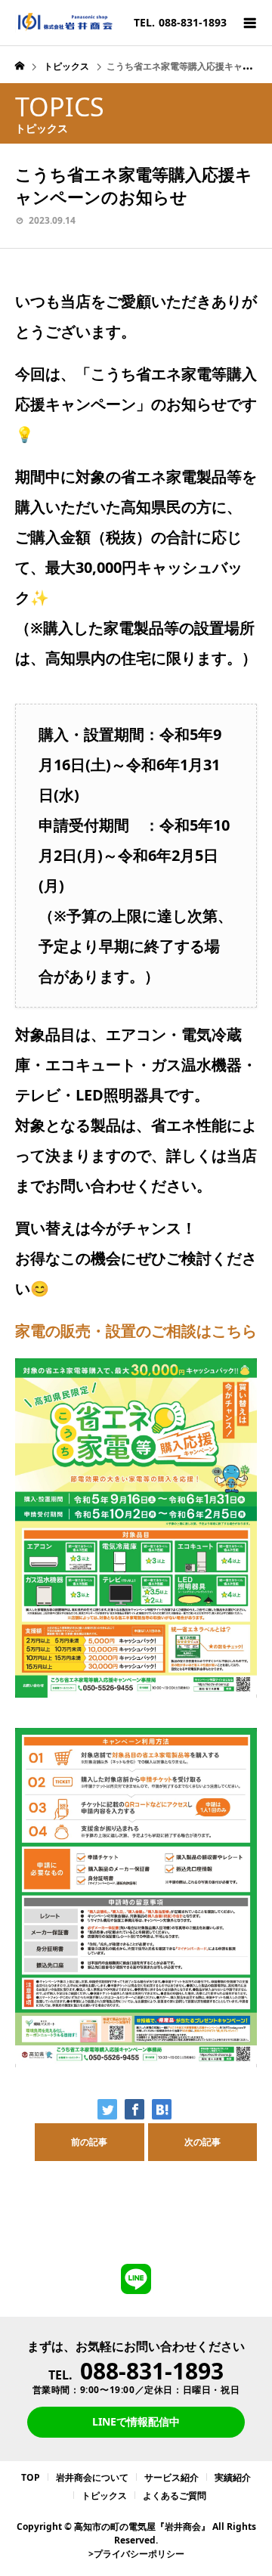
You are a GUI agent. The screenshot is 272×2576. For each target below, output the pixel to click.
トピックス (104, 2495)
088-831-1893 (152, 2371)
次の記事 (202, 2142)
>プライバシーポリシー (136, 2554)
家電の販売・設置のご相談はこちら (136, 1331)
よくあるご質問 (175, 2495)
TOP (31, 2477)
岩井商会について (92, 2477)
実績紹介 (233, 2477)
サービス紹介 (172, 2477)
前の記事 (89, 2142)
